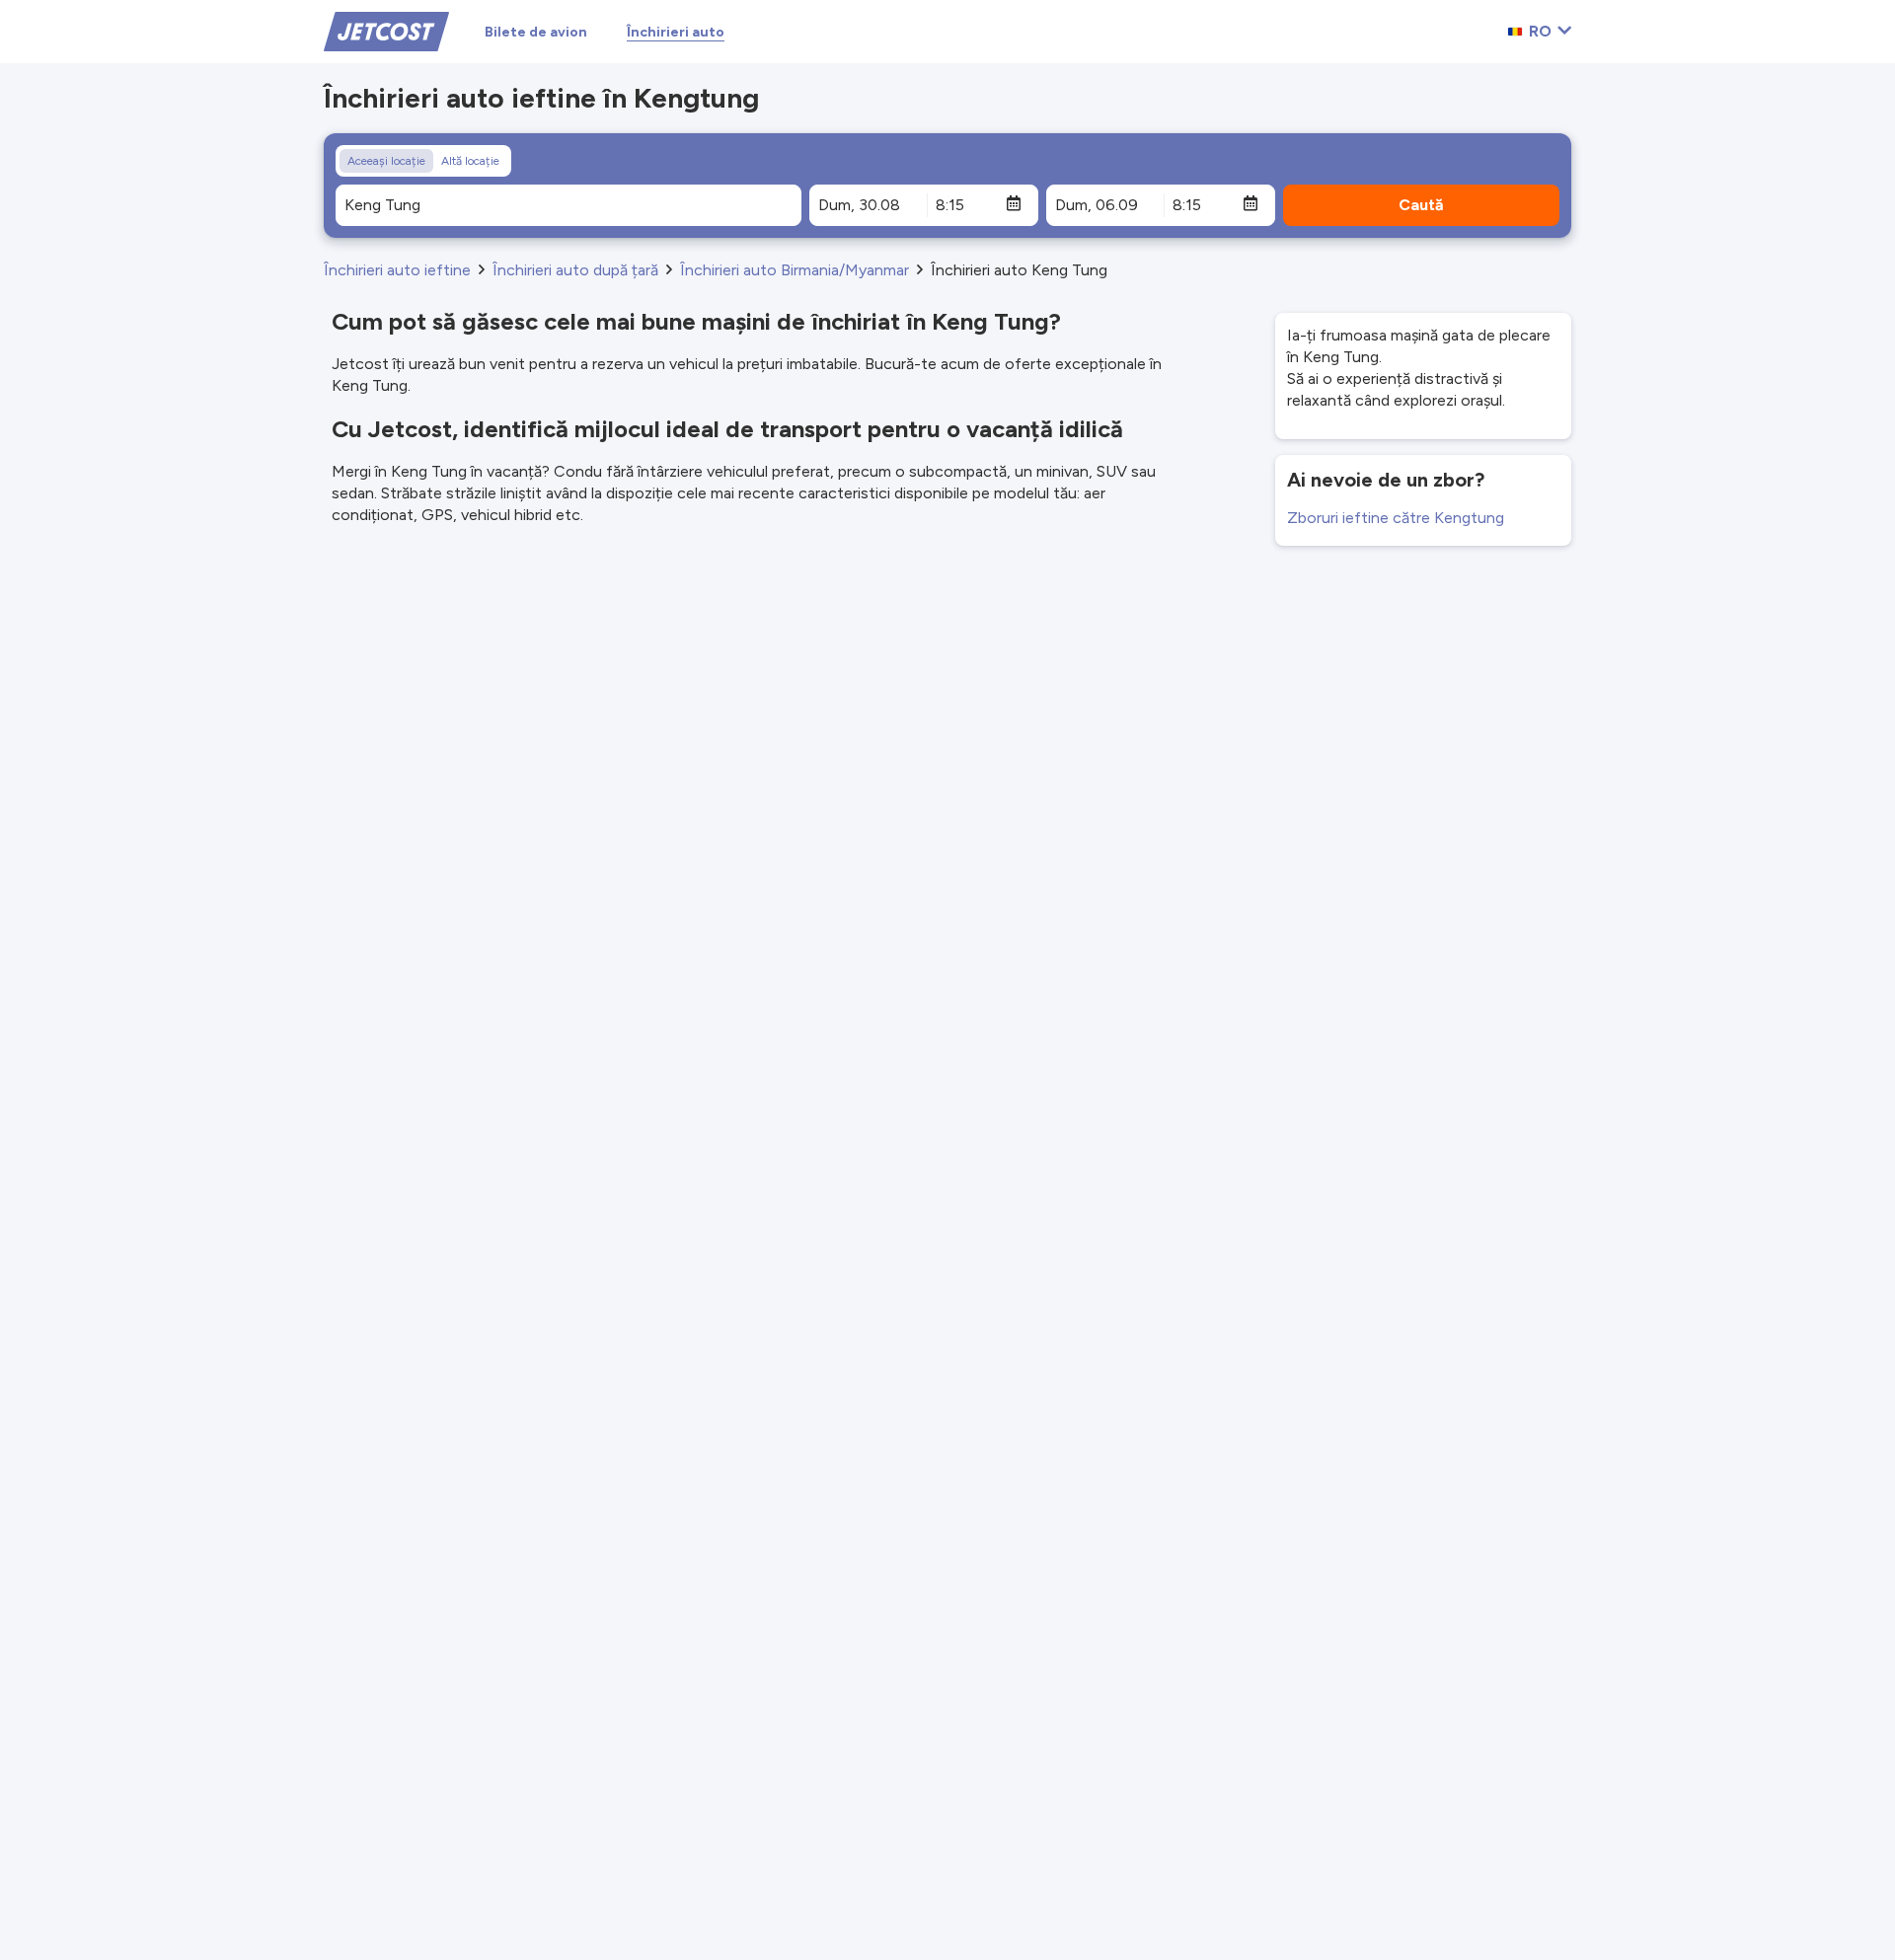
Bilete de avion (536, 32)
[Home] (386, 30)
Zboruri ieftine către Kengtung (1396, 518)
